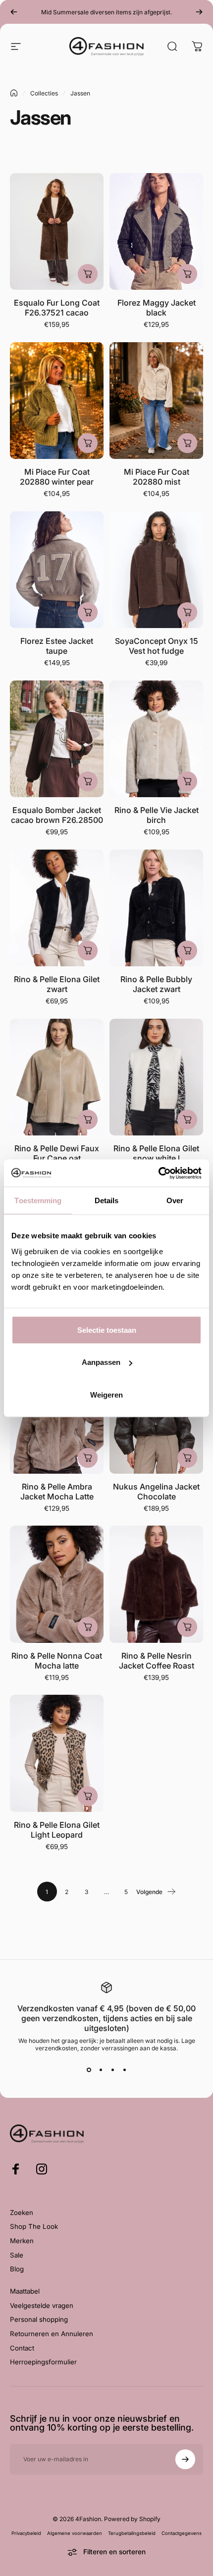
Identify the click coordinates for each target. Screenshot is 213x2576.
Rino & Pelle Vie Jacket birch (157, 815)
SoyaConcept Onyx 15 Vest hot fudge (157, 646)
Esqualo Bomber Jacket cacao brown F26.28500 (57, 815)
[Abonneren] (185, 2459)
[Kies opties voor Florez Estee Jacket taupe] (88, 612)
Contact (22, 2348)
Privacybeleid (26, 2533)
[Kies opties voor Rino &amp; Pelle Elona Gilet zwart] (88, 950)
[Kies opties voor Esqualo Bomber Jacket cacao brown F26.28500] (88, 781)
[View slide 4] (124, 2070)
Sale (17, 2255)
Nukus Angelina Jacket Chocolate (156, 1491)
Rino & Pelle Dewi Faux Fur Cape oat (57, 1153)
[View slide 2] (101, 2070)
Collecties (44, 93)
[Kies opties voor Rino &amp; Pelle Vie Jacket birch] (187, 781)
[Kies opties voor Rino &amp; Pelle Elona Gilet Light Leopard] (88, 1796)
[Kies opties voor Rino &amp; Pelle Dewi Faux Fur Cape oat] (88, 1120)
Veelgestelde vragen (42, 2305)
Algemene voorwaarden (75, 2533)
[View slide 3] (112, 2070)
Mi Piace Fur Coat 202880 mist (157, 477)
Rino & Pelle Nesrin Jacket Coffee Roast (157, 1661)
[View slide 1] (89, 2070)
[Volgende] (199, 12)
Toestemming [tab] (38, 1200)
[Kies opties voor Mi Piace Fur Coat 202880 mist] (187, 443)
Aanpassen (101, 1362)
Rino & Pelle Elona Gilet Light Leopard (57, 1830)
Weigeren (106, 1394)
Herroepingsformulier (43, 2362)
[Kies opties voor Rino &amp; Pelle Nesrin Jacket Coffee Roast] (187, 1627)
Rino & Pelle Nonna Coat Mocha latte (57, 1661)
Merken (22, 2241)
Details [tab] (107, 1200)
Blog (17, 2269)
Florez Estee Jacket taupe (57, 646)
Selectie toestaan (107, 1330)
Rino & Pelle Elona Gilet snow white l (156, 1153)
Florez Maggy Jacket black (157, 308)
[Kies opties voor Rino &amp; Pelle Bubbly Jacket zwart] (187, 950)
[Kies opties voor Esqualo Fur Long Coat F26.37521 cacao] (88, 274)
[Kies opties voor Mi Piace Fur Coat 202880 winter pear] (88, 443)
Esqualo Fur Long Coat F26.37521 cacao (57, 308)
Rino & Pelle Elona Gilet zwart (57, 984)
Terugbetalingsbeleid (132, 2533)
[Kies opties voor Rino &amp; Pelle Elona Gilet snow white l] (187, 1120)
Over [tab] (175, 1200)
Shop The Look (34, 2226)
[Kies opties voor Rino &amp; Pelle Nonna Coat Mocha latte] (88, 1627)
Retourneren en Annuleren (52, 2334)
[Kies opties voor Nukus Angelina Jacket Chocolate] (187, 1458)
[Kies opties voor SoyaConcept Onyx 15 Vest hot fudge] (187, 612)
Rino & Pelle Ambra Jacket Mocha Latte (57, 1491)
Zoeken (22, 2213)
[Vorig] (14, 12)
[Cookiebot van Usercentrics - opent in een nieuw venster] (158, 1173)
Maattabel (25, 2291)
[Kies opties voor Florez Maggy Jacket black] (187, 274)
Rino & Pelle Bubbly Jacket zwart (156, 984)
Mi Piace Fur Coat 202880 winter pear (57, 477)
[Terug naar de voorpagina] (14, 93)
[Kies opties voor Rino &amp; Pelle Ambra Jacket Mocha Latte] (88, 1458)
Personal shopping (39, 2319)
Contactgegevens (182, 2533)
